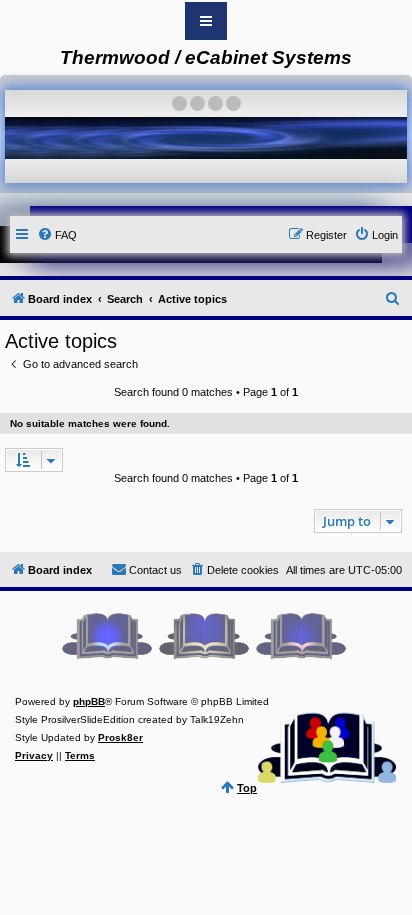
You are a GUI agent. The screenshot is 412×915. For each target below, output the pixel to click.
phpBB (89, 701)
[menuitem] (57, 235)
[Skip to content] (206, 21)
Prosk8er (120, 737)
